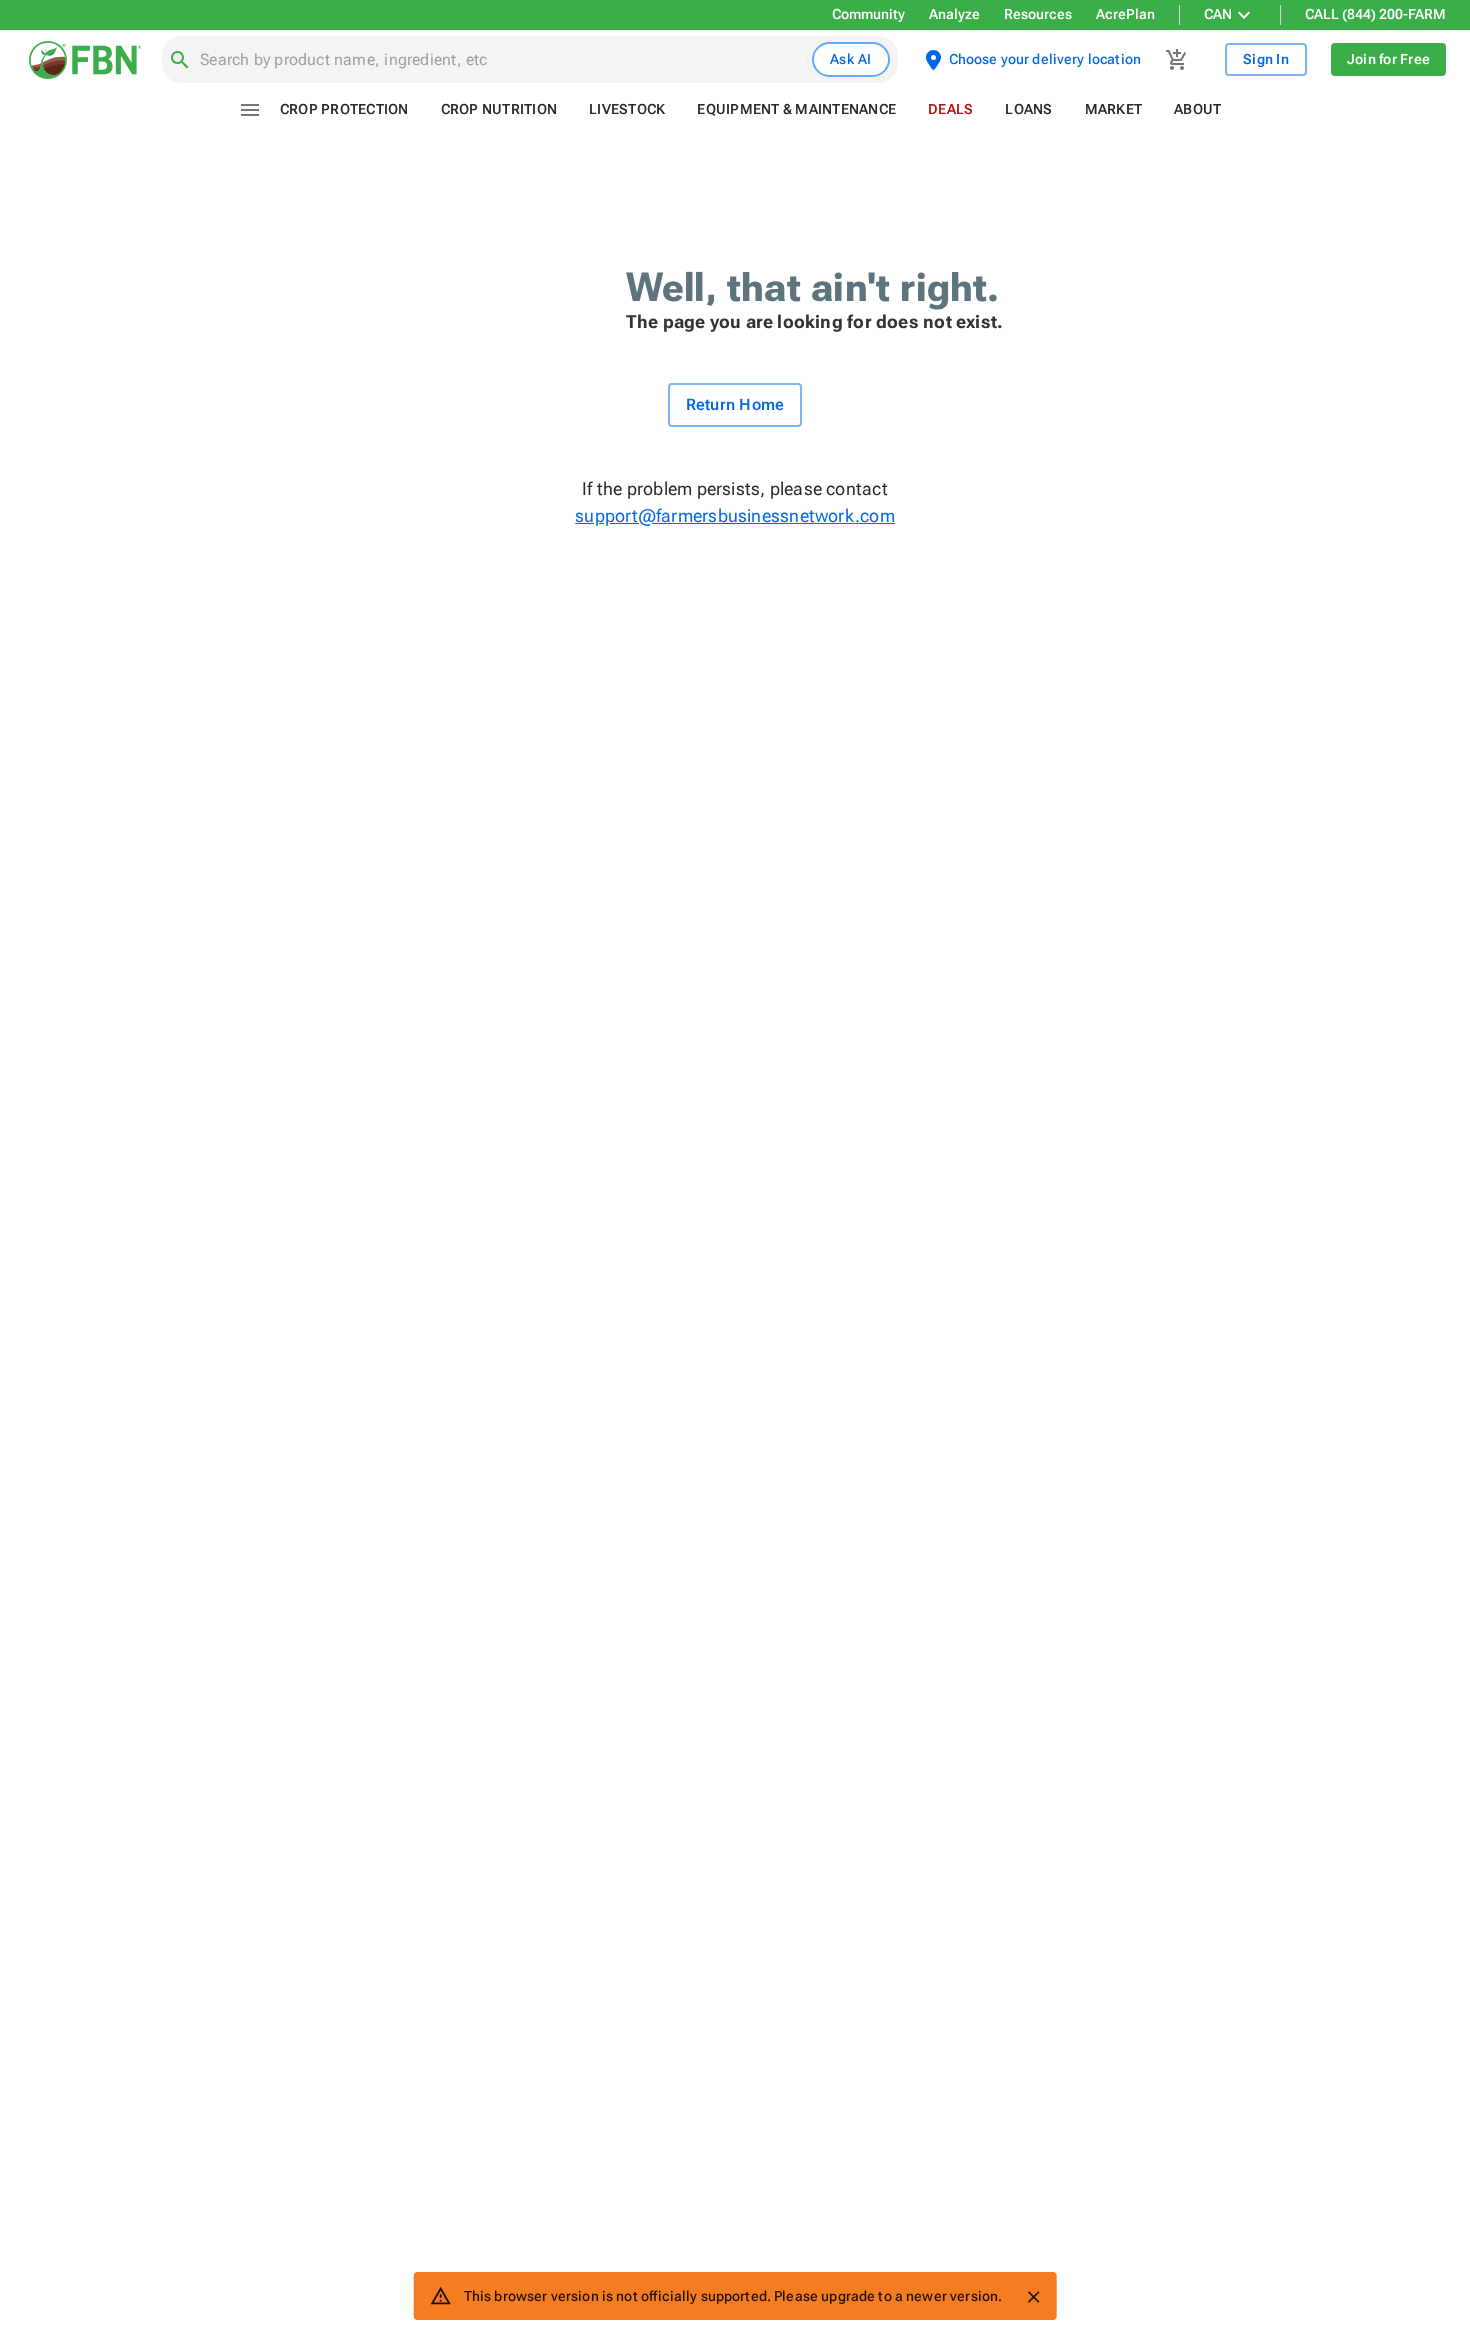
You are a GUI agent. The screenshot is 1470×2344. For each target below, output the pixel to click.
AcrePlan (1125, 14)
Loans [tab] (1028, 109)
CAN (1218, 14)
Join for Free (1388, 59)
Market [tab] (1114, 109)
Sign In (1266, 59)
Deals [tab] (950, 109)
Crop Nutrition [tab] (499, 109)
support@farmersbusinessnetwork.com (734, 515)
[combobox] (502, 60)
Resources (1038, 14)
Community (868, 14)
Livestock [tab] (627, 109)
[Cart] (1177, 60)
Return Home (735, 404)
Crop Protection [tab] (344, 109)
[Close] (1033, 2297)
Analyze (954, 14)
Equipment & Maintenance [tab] (796, 109)
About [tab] (1197, 109)
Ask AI (851, 59)
